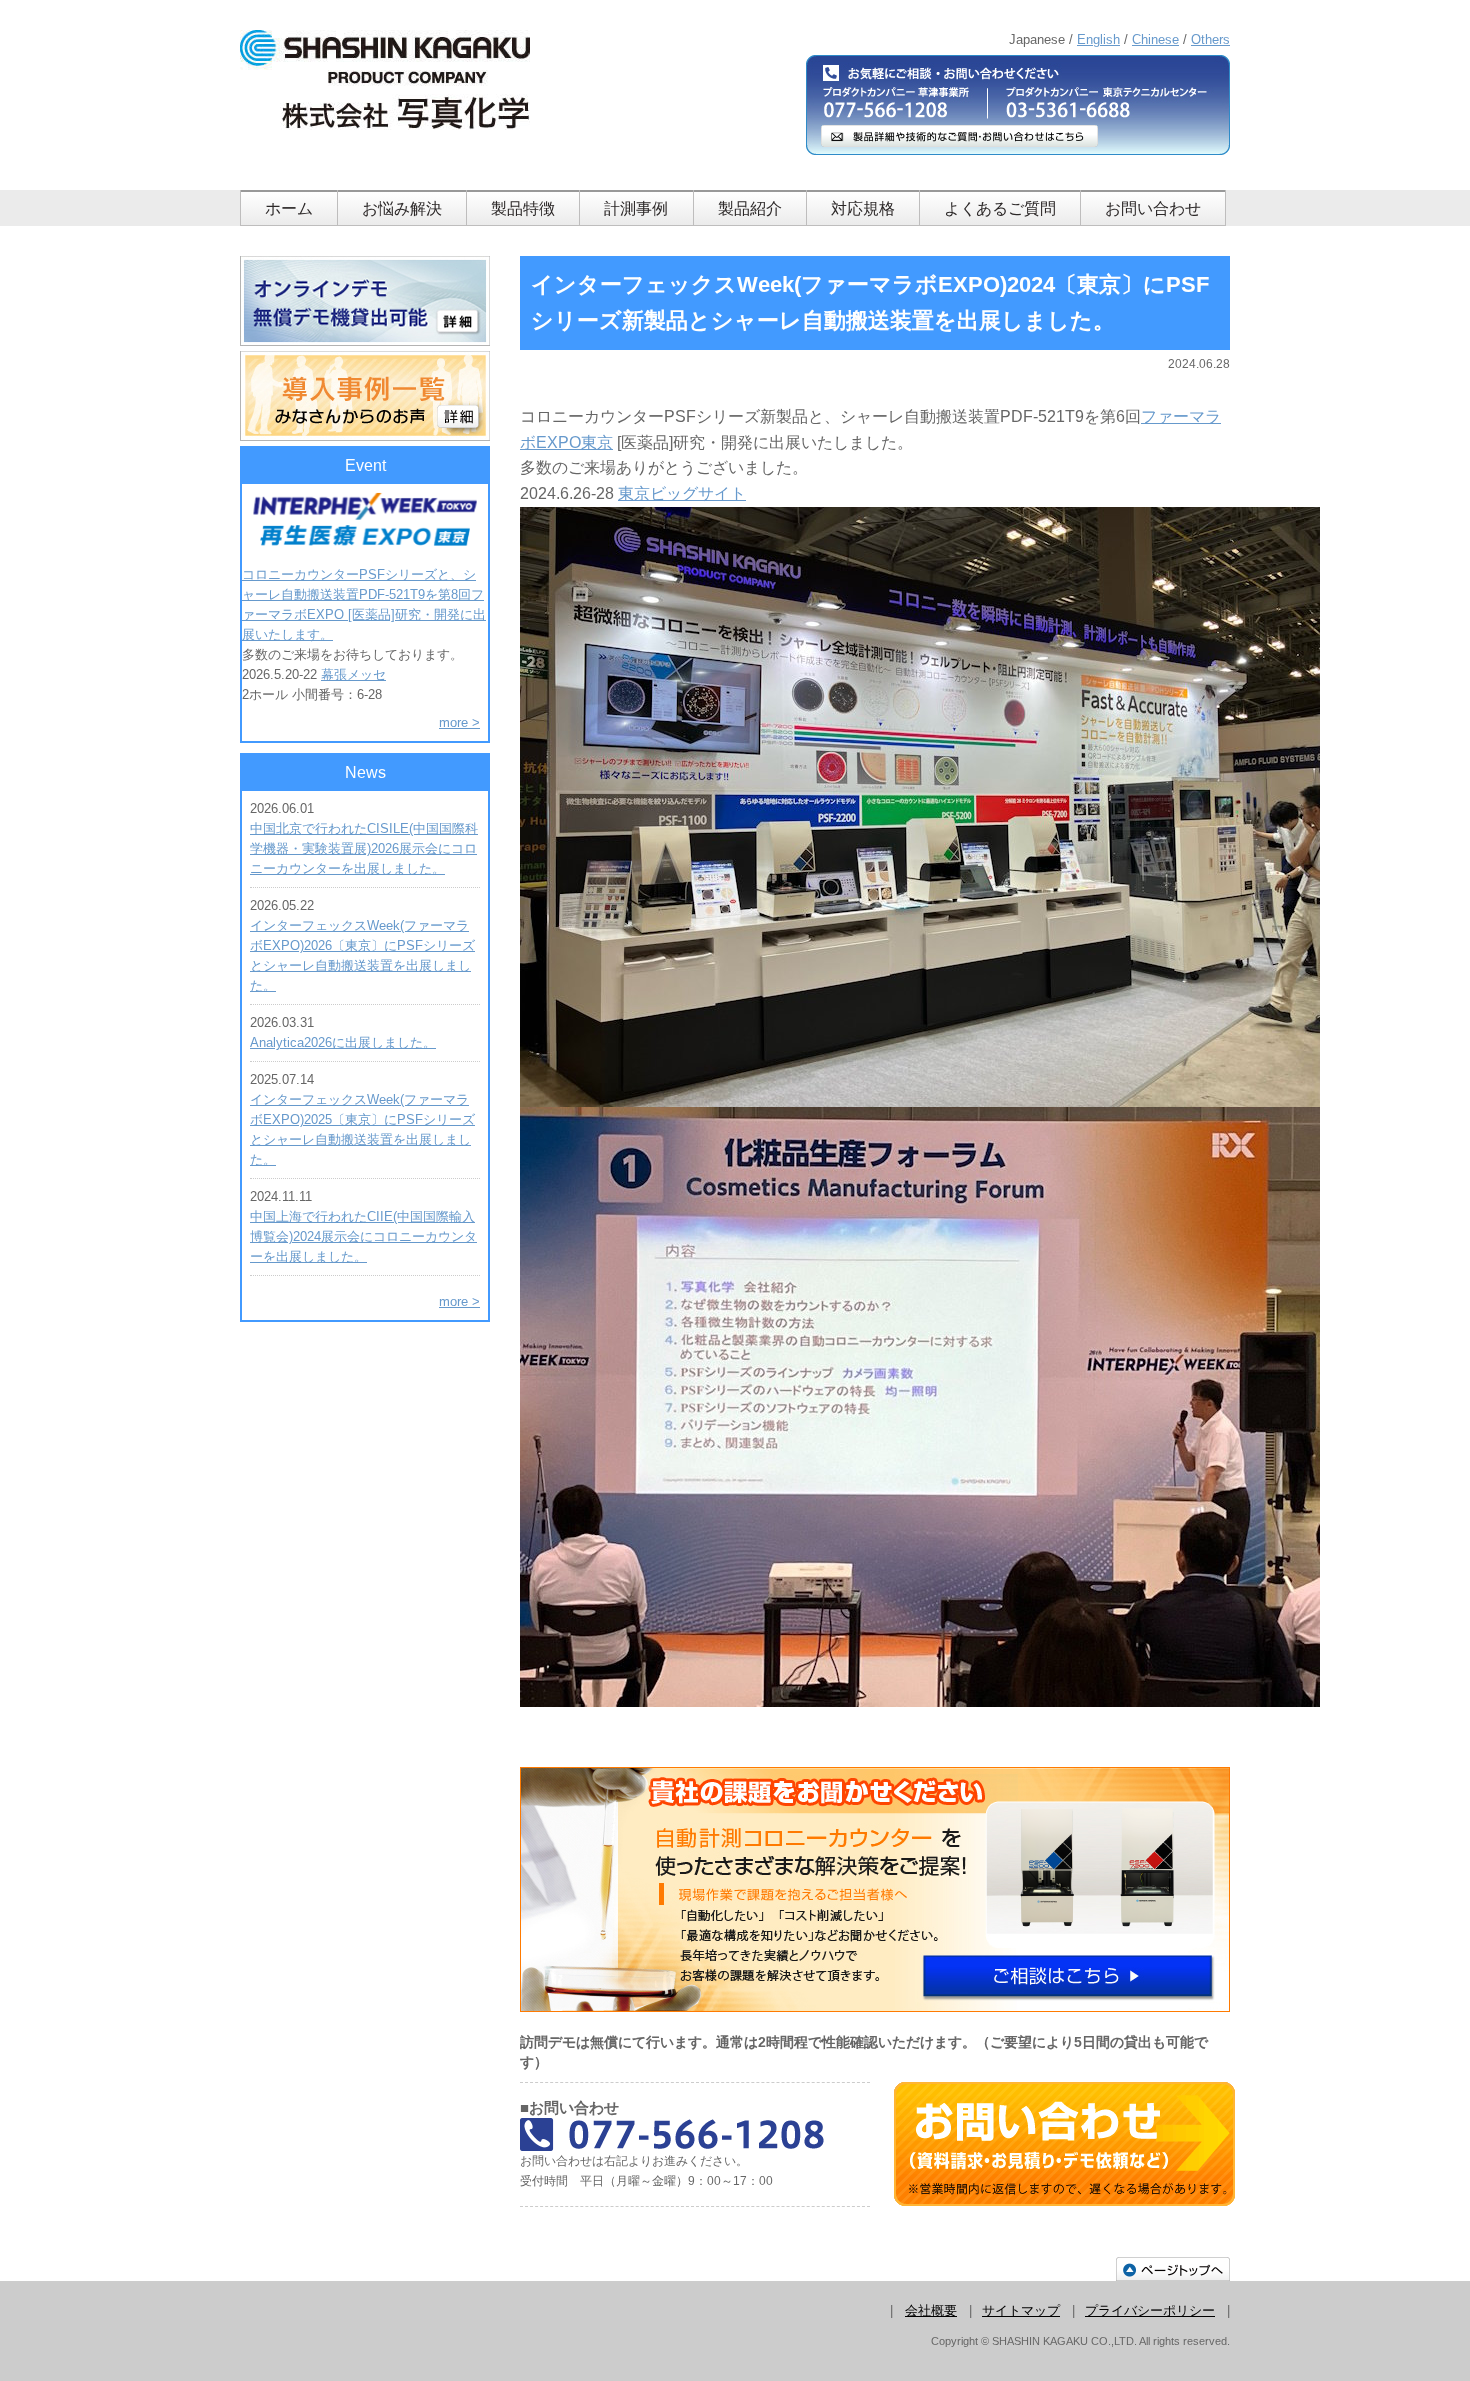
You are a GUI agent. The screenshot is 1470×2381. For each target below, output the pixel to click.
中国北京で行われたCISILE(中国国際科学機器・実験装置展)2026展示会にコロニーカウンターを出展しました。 (364, 848)
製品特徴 (523, 208)
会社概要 (931, 2310)
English (1098, 39)
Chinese (1155, 39)
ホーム (289, 208)
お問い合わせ (1153, 208)
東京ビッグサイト (682, 493)
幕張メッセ (353, 674)
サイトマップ (1021, 2310)
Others (1210, 39)
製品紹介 (750, 208)
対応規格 (863, 208)
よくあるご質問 (1000, 208)
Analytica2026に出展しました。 (343, 1042)
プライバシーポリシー (1150, 2310)
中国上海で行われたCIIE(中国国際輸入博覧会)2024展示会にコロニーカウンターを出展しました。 (363, 1236)
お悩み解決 (402, 208)
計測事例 (636, 208)
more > (459, 722)
